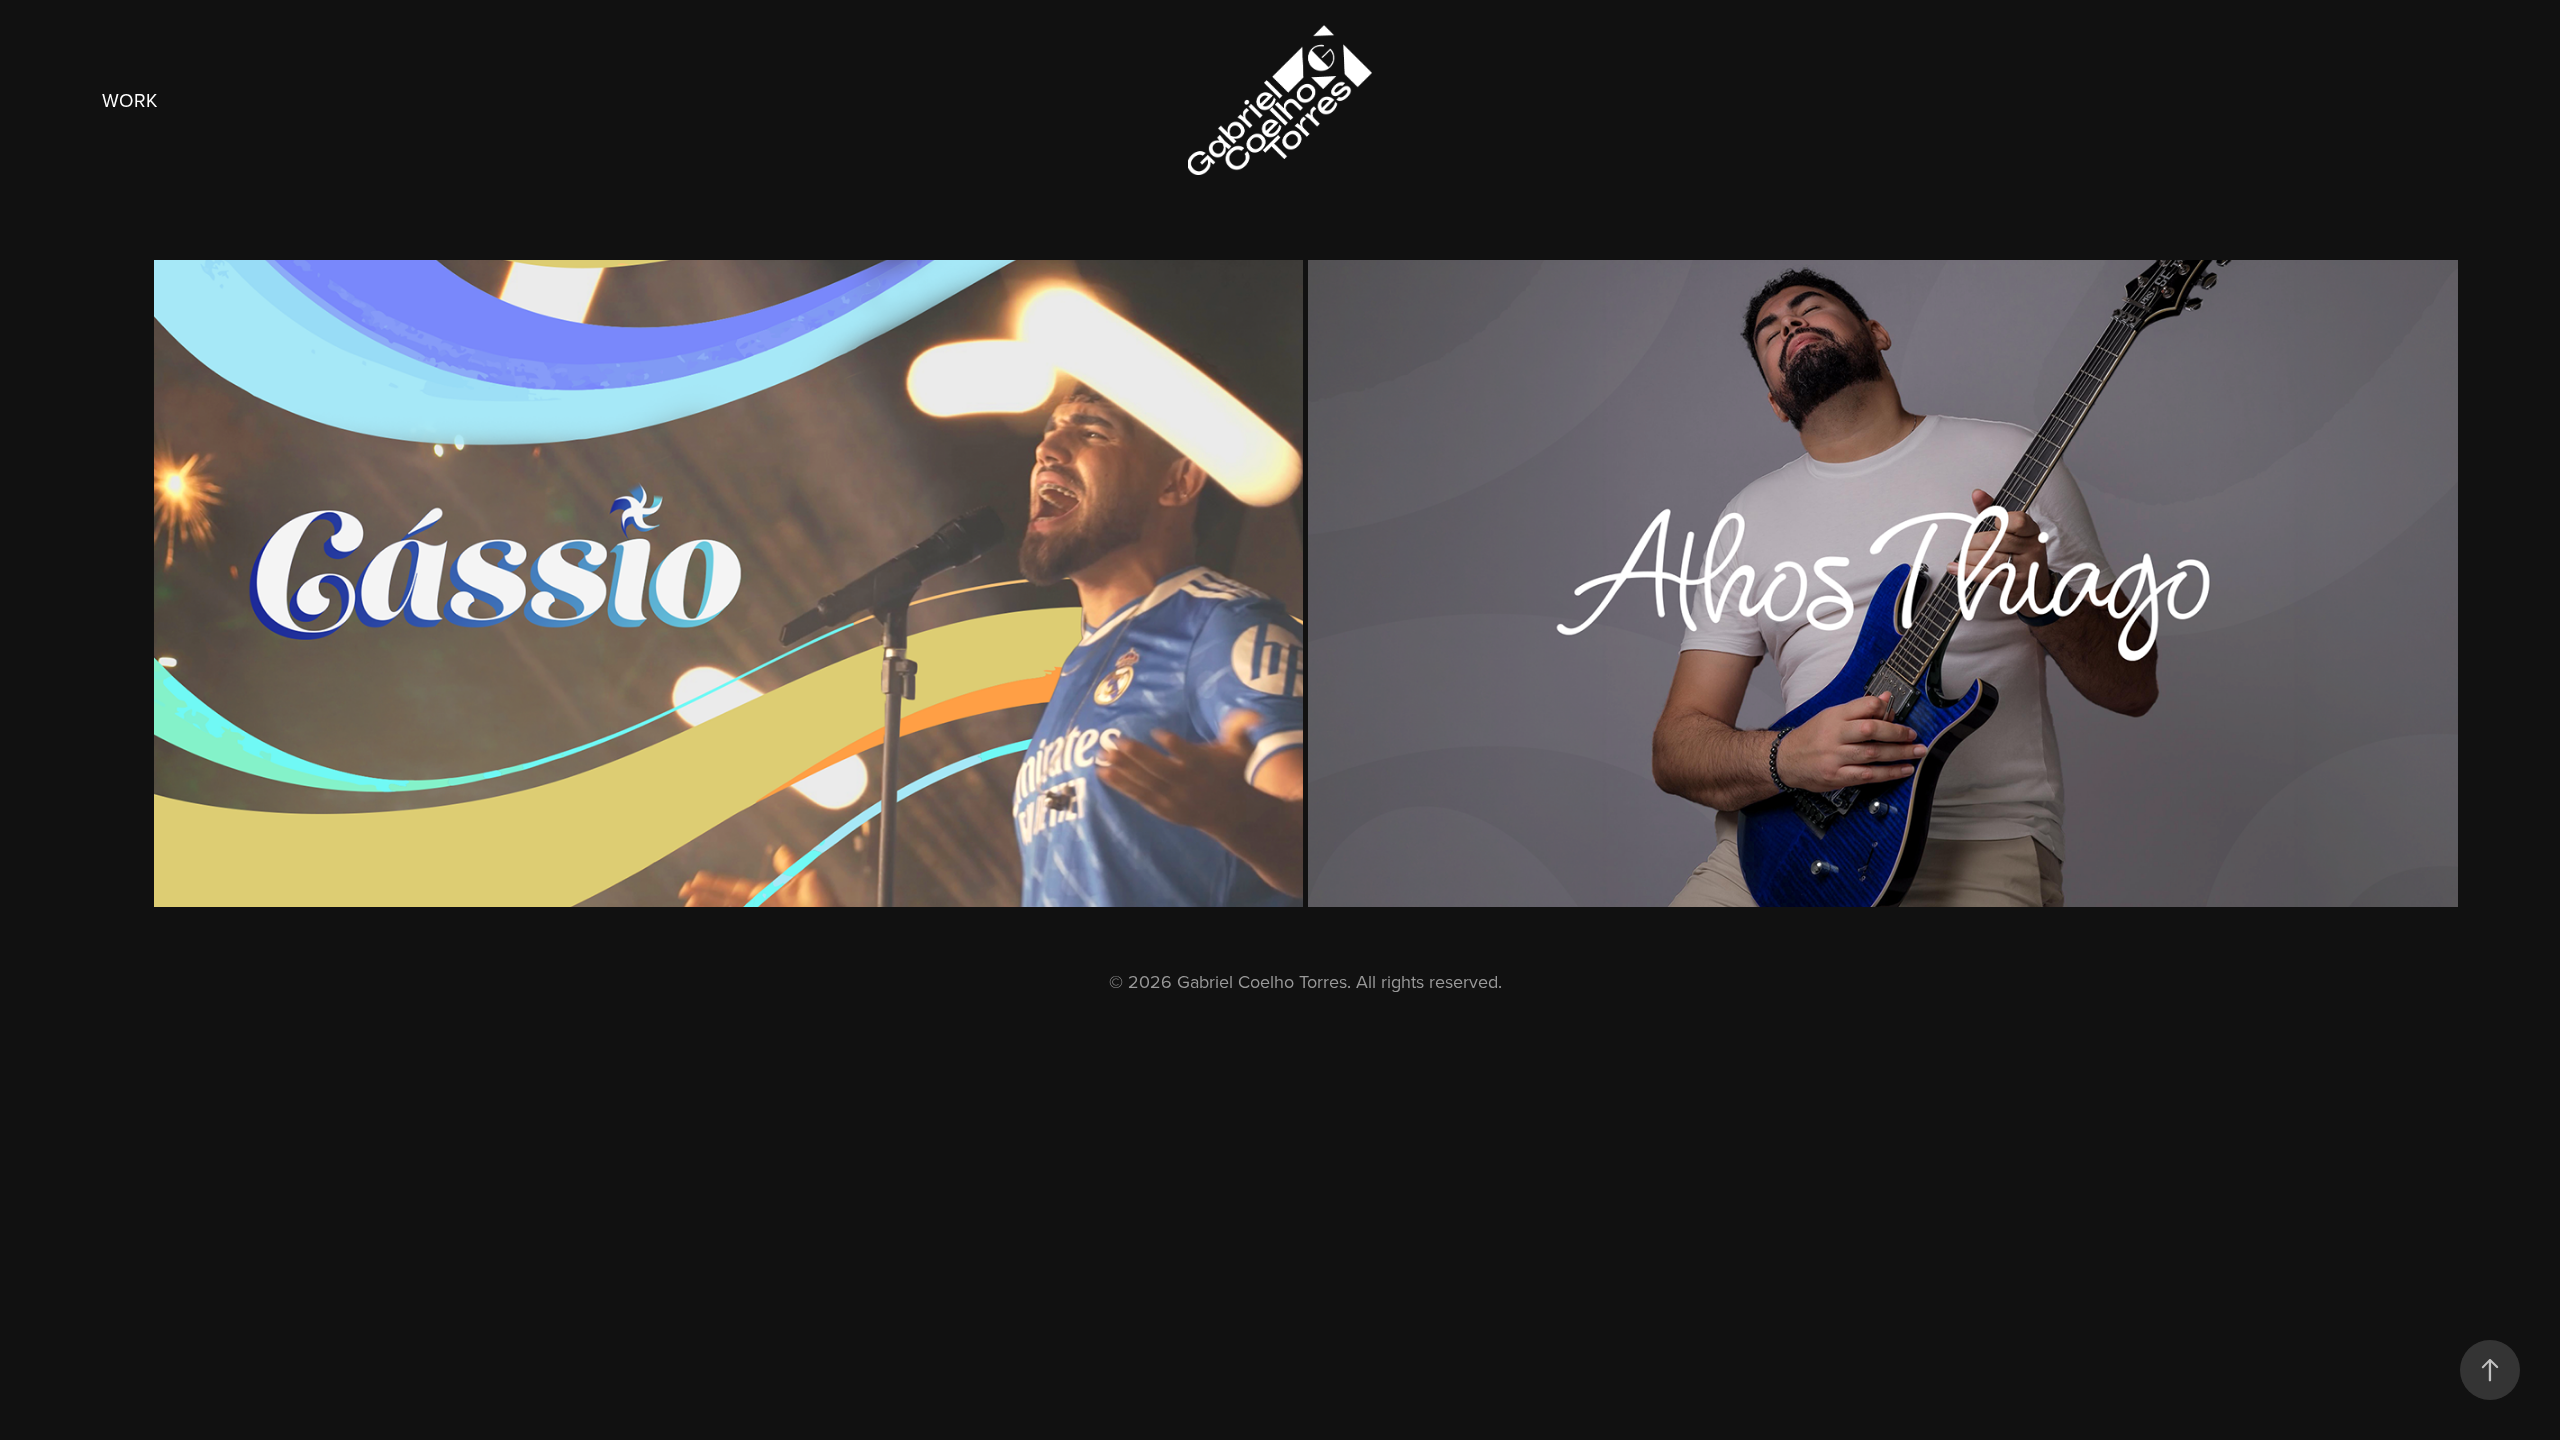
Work (129, 99)
